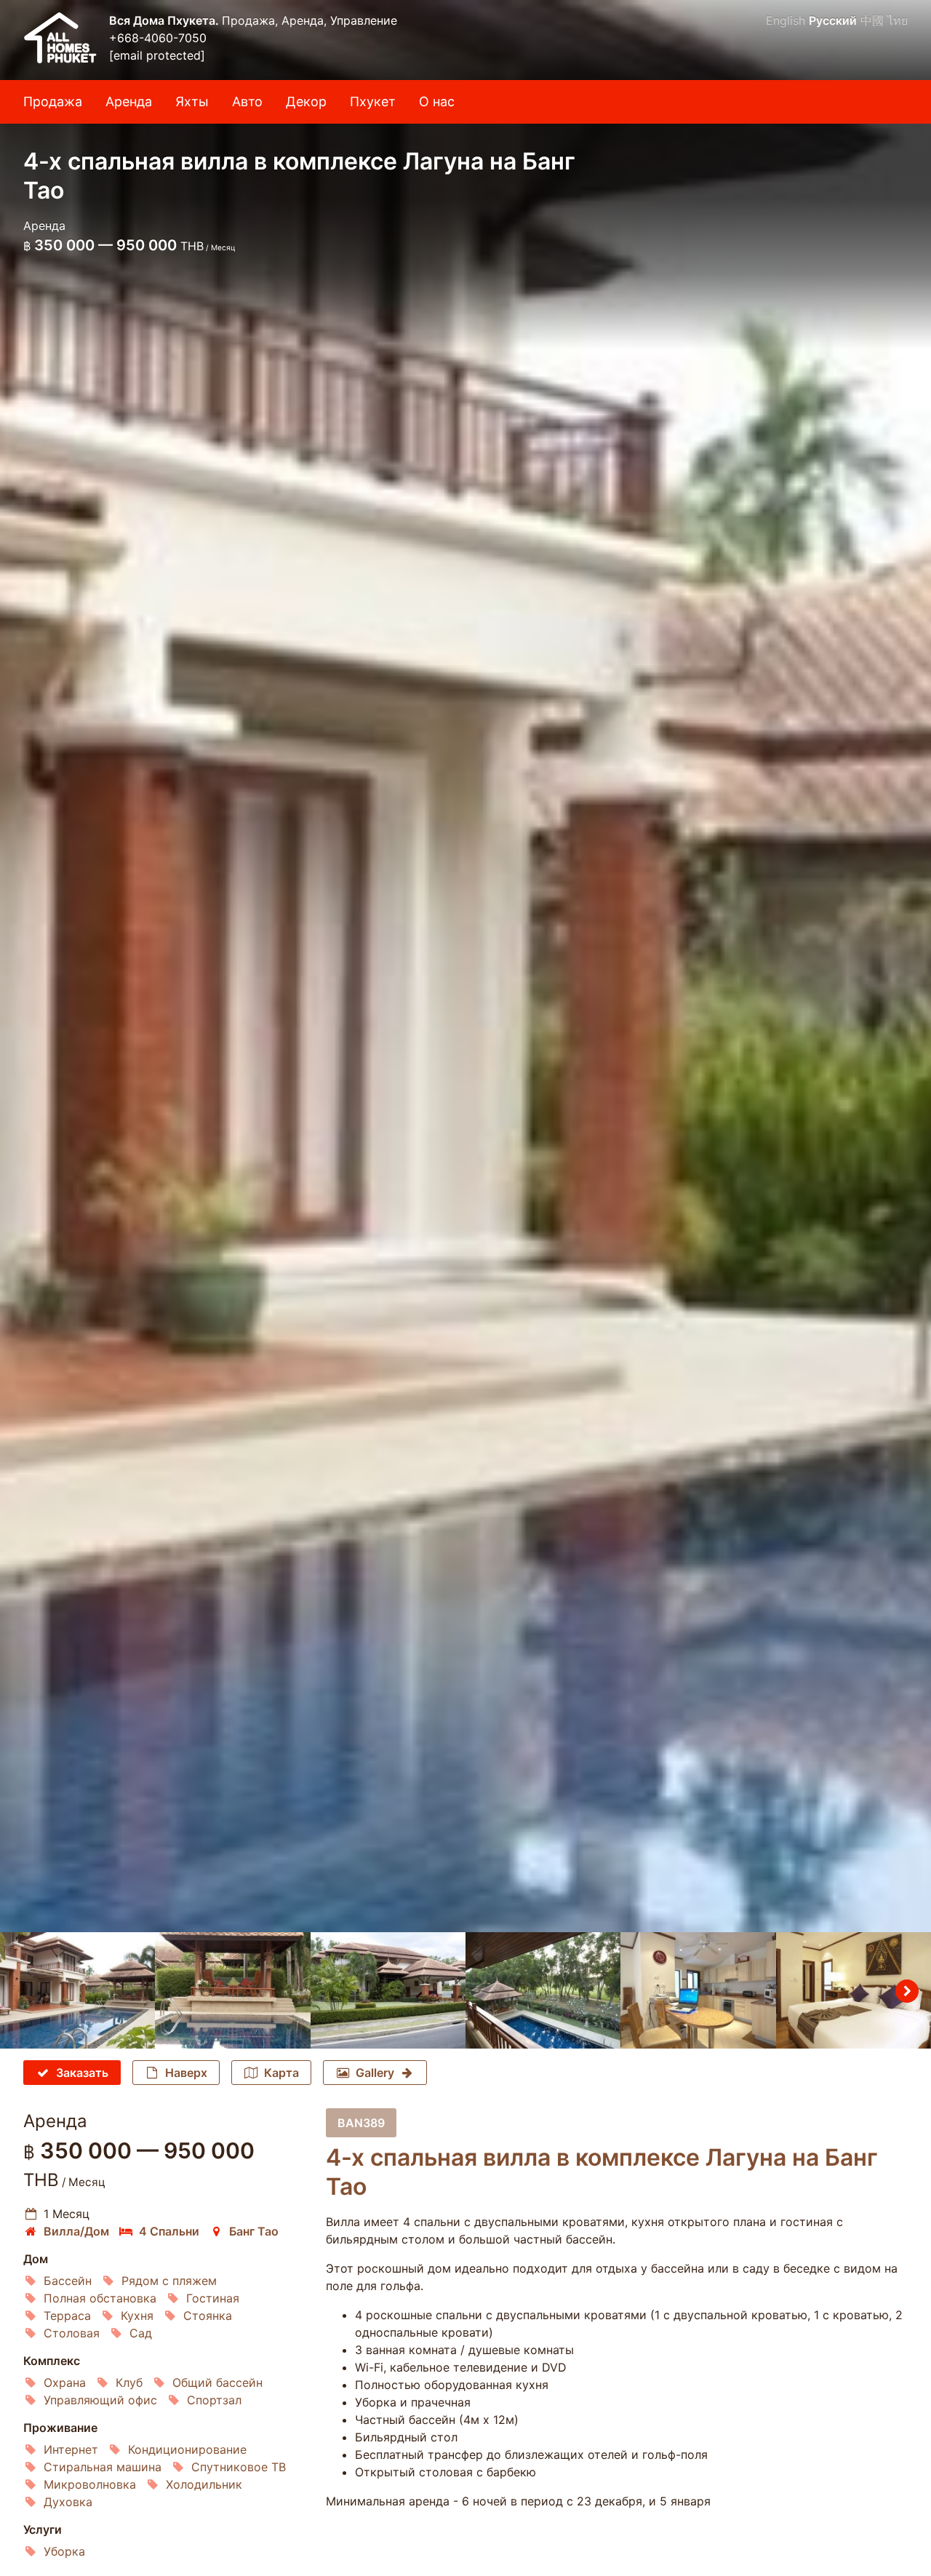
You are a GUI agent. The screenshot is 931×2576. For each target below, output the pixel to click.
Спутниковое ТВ (239, 2467)
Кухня (137, 2316)
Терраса (67, 2316)
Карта (281, 2073)
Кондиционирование (187, 2449)
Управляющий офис (100, 2400)
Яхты (192, 101)
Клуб (129, 2382)
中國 (872, 20)
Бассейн (68, 2281)
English (786, 20)
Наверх (186, 2073)
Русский (833, 20)
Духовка (68, 2502)
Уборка (64, 2551)
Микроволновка (90, 2484)
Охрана (65, 2382)
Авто (247, 101)
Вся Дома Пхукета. (165, 20)
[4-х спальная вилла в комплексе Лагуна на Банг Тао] (465, 966)
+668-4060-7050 (158, 38)
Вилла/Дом (76, 2231)
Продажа (53, 101)
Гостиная (213, 2298)
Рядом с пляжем (169, 2281)
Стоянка (208, 2316)
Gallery (375, 2073)
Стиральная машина (103, 2467)
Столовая (72, 2333)
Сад (141, 2333)
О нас (437, 101)
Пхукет (373, 101)
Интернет (71, 2449)
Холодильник (204, 2484)
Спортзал (214, 2400)
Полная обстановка (100, 2298)
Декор (306, 101)
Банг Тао (254, 2231)
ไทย (898, 20)
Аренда (129, 101)
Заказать (82, 2073)
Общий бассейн (217, 2382)
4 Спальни (169, 2231)
